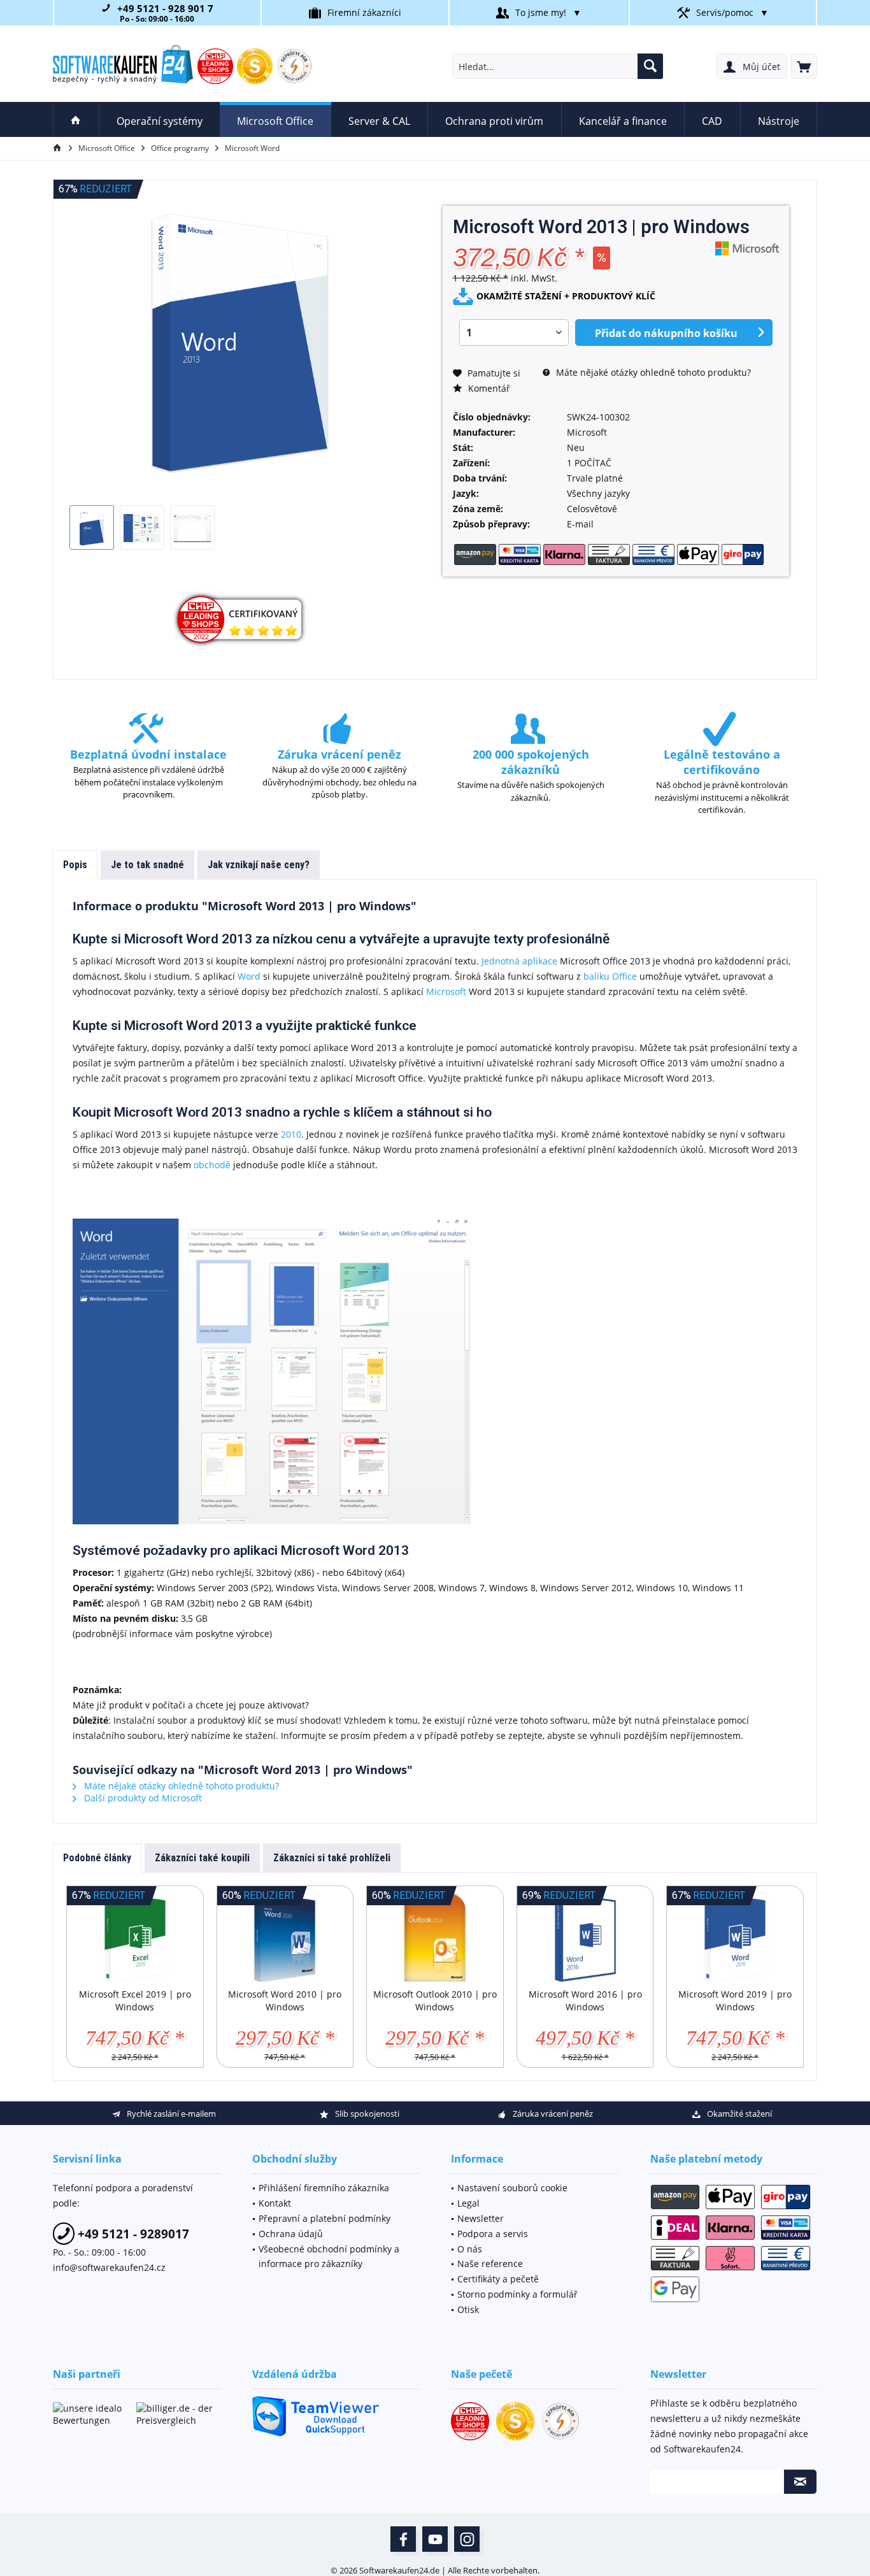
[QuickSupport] (336, 2416)
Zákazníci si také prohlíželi (332, 1858)
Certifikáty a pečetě (498, 2279)
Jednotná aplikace (519, 961)
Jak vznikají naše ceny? (259, 865)
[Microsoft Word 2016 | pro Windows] (585, 1937)
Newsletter (481, 2218)
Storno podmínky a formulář (517, 2294)
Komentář (488, 388)
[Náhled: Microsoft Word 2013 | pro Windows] (92, 527)
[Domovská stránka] (76, 119)
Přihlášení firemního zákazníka (324, 2188)
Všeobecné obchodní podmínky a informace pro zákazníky (329, 2257)
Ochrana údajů (291, 2234)
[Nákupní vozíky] (804, 66)
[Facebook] (403, 2539)
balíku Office (610, 976)
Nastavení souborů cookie (512, 2188)
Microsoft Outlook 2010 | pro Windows (435, 2000)
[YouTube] (435, 2539)
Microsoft (446, 991)
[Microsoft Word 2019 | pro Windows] (735, 1937)
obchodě (212, 1165)
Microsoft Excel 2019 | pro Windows (135, 2000)
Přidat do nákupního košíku (666, 333)
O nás (470, 2249)
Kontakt (275, 2203)
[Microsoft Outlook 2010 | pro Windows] (435, 1937)
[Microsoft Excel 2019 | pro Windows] (135, 1937)
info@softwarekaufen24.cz (109, 2267)
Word (249, 976)
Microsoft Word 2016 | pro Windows (585, 2000)
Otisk (468, 2309)
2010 (291, 1134)
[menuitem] (804, 66)
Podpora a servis (493, 2234)
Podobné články (97, 1858)
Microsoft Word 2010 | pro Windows (285, 2000)
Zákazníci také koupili (202, 1858)
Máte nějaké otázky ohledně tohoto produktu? (652, 372)
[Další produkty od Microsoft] (747, 248)
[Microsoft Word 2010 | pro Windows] (285, 1937)
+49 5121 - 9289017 (132, 2234)
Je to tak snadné (147, 865)
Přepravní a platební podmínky (324, 2218)
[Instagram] (467, 2539)
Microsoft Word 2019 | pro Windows (735, 2000)
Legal (468, 2203)
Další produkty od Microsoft (142, 1798)
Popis (75, 865)
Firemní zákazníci (364, 12)
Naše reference (490, 2264)
